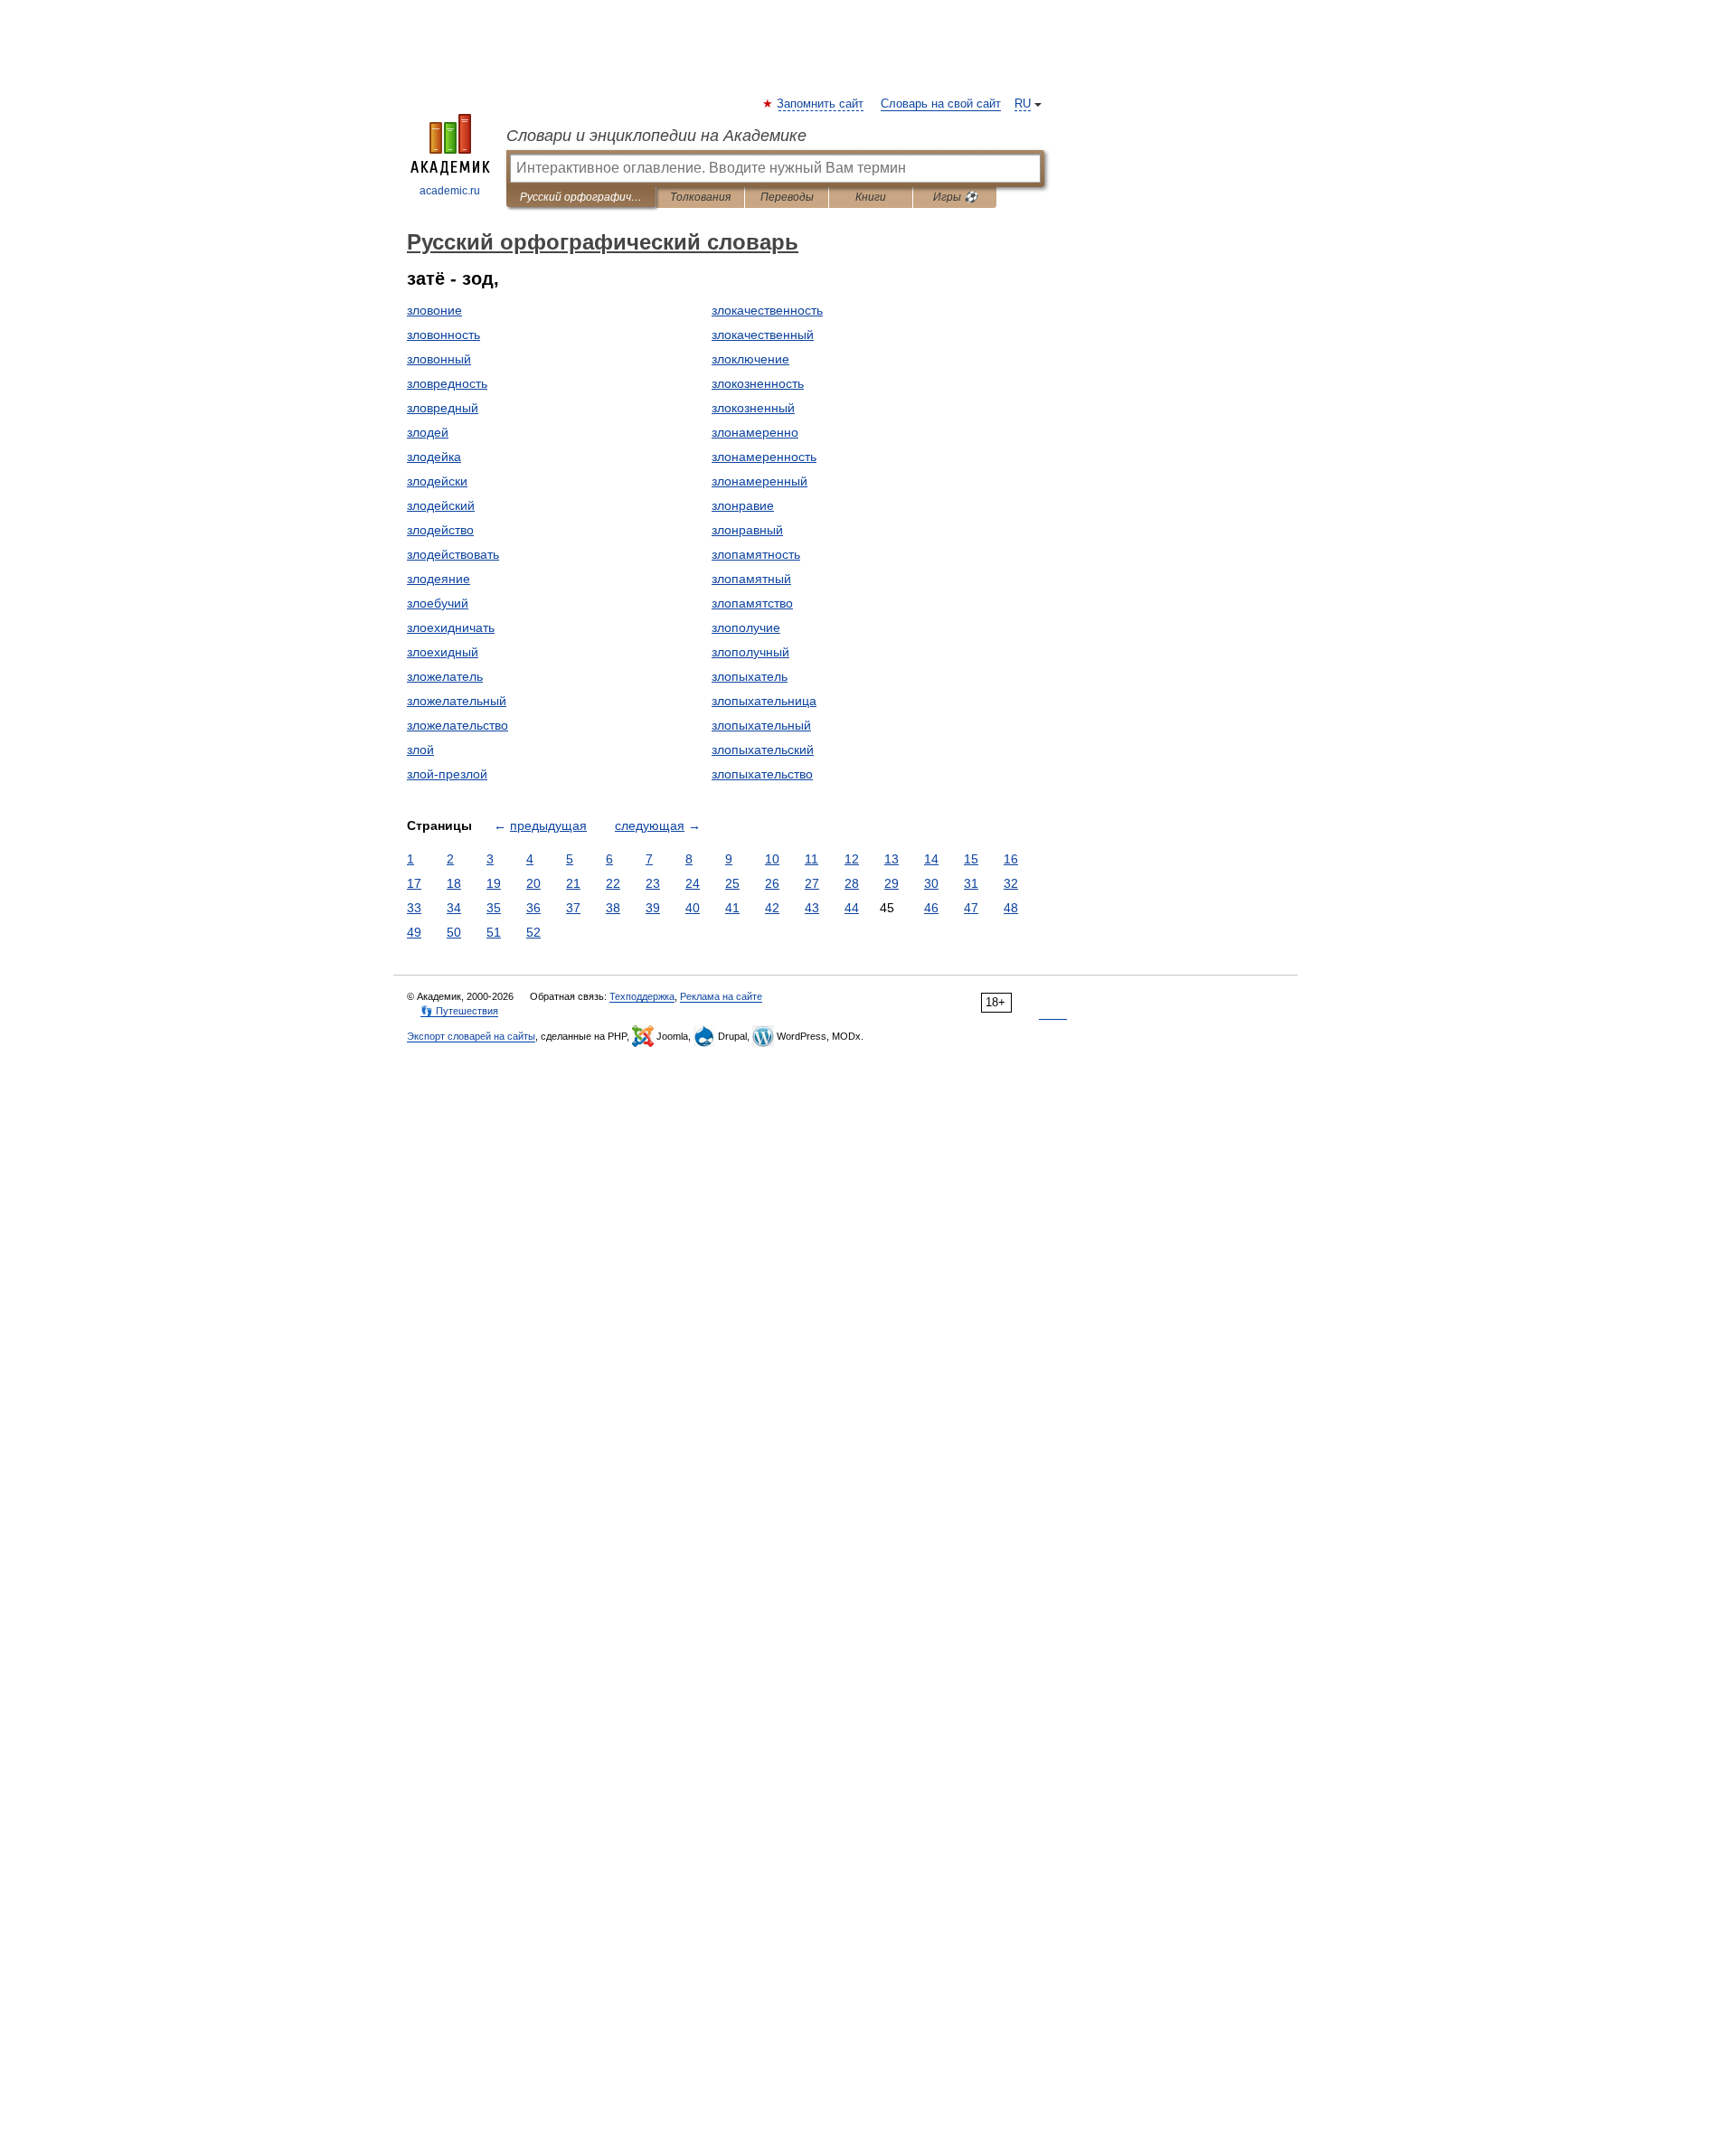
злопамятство (752, 603)
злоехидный (443, 652)
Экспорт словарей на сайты (471, 1036)
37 (573, 908)
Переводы (787, 197)
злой (420, 750)
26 (772, 883)
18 (454, 883)
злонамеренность (764, 457)
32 (1011, 883)
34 (454, 908)
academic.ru (450, 191)
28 (852, 883)
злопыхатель (750, 676)
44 (852, 908)
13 (892, 859)
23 (653, 883)
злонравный (747, 530)
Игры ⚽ (955, 197)
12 (852, 859)
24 (693, 883)
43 (812, 908)
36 (533, 908)
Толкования (700, 197)
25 (732, 883)
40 (693, 908)
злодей (428, 432)
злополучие (746, 627)
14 (931, 859)
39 (653, 908)
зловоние (434, 310)
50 (454, 932)
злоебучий (438, 603)
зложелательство (458, 725)
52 (533, 932)
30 (931, 883)
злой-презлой (447, 774)
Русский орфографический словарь (581, 197)
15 (971, 859)
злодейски (437, 481)
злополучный (750, 652)
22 (613, 883)
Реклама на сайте (721, 996)
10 (772, 859)
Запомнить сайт (821, 104)
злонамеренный (759, 481)
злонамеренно (755, 432)
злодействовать (453, 554)
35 (494, 908)
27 (812, 883)
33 (414, 908)
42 (772, 908)
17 (414, 883)
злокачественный (763, 335)
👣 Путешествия (459, 1011)
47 (971, 908)
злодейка (434, 457)
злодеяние (439, 579)
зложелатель (445, 676)
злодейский (441, 505)
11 (811, 859)
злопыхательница (764, 701)
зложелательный (457, 701)
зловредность (447, 383)
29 (892, 883)
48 (1011, 908)
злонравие (743, 505)
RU (1023, 104)
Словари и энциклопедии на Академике (656, 136)
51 (494, 932)
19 (494, 883)
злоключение (750, 359)
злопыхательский (763, 750)
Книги (871, 197)
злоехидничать (451, 627)
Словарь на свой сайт (941, 104)
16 (1011, 859)
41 (732, 908)
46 (931, 908)
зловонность (443, 335)
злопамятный (751, 579)
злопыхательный (761, 725)
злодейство (440, 530)
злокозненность (758, 383)
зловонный (439, 359)
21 (573, 883)
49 (414, 932)
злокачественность (767, 310)
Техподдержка (642, 996)
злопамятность (756, 554)
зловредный (443, 408)
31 (971, 883)
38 (613, 908)
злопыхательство (762, 774)
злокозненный (753, 408)
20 (533, 883)
